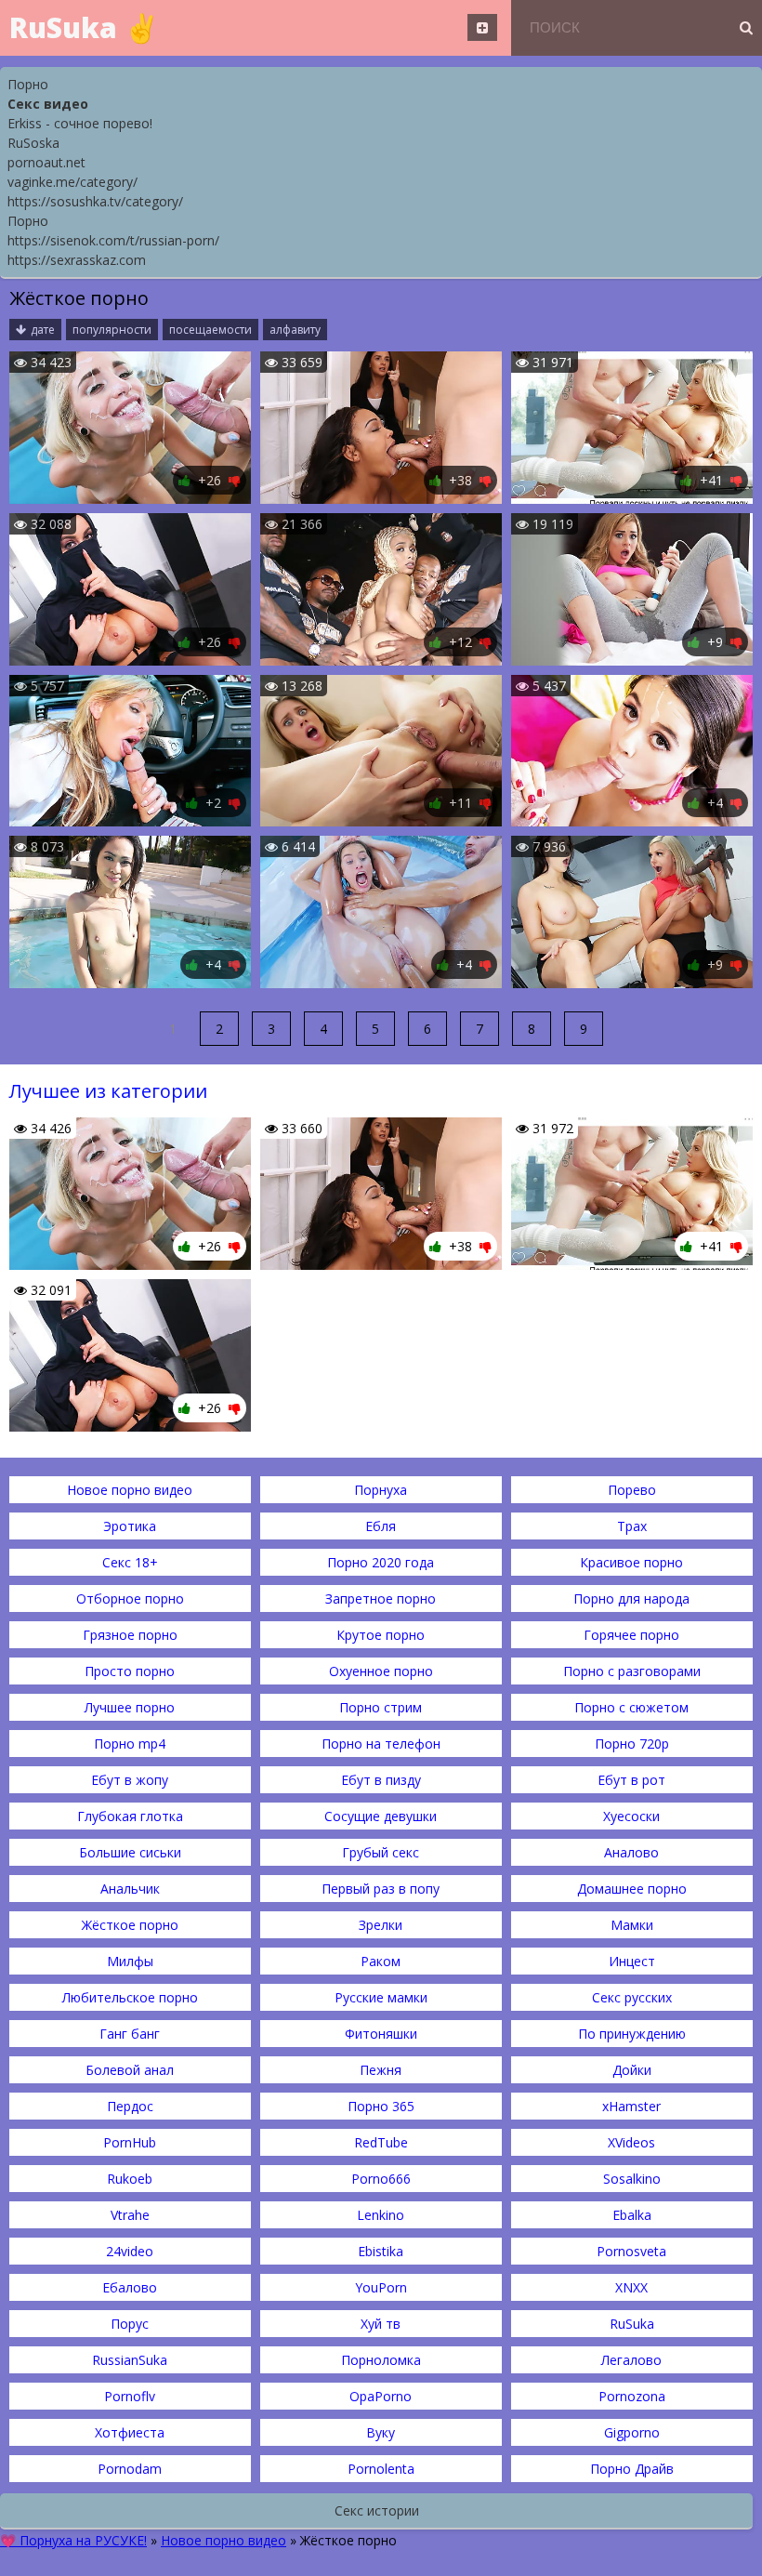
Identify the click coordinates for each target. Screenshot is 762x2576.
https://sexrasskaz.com (77, 260)
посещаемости (210, 330)
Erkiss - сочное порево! (80, 123)
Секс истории (377, 2510)
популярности (112, 330)
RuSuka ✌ (84, 27)
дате (43, 330)
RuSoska (33, 143)
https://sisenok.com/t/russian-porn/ (113, 240)
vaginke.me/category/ (72, 182)
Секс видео (48, 104)
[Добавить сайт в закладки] (482, 27)
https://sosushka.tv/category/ (95, 201)
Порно (28, 84)
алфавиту (295, 330)
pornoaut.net (46, 162)
